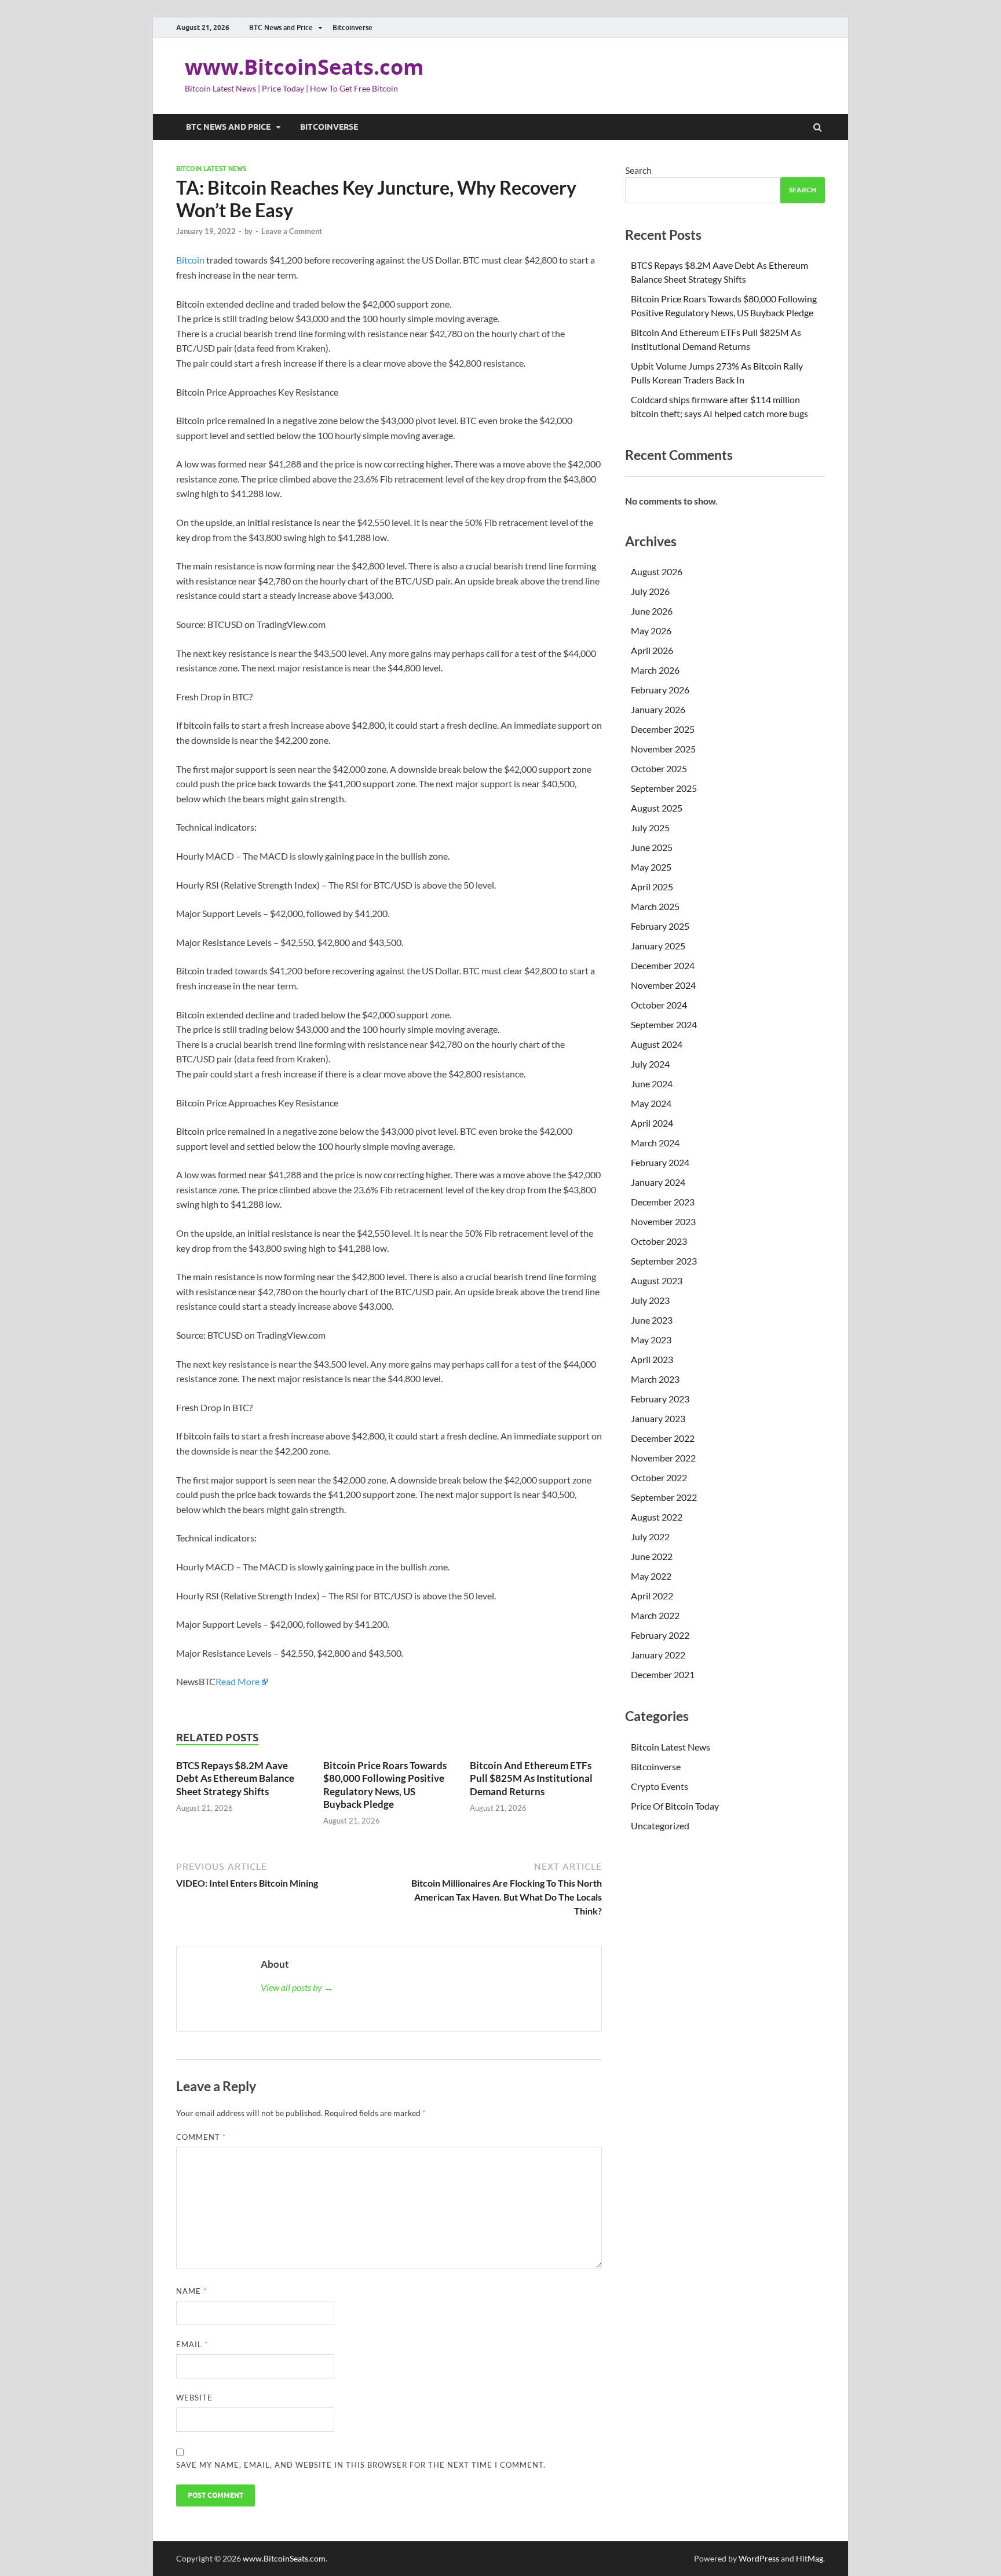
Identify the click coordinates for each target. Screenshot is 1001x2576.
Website (194, 2398)
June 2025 (652, 847)
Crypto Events (660, 1786)
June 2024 (652, 1084)
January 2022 (658, 1655)
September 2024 (664, 1024)
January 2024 (658, 1182)
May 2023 (651, 1340)
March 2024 (655, 1143)
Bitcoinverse (352, 28)
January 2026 (658, 709)
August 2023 (657, 1280)
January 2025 (658, 946)
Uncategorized (660, 1826)
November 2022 (663, 1458)
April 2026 (652, 650)
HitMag (810, 2558)
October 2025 (659, 768)
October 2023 (659, 1241)
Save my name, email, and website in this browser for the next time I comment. (361, 2465)
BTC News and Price (281, 28)
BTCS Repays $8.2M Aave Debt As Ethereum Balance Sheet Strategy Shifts (235, 1778)
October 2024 (659, 1005)
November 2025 (663, 749)
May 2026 (651, 631)
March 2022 (655, 1615)
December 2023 (663, 1202)
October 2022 (659, 1477)
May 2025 (651, 867)
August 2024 (657, 1044)
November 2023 (663, 1221)
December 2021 (663, 1674)
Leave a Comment (292, 231)
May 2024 (651, 1103)
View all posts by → (297, 1987)
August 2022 (657, 1517)
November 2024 (663, 985)
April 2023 (652, 1359)
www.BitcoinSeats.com (304, 67)
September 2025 (664, 788)
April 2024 (652, 1123)
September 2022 (664, 1497)
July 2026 (650, 591)
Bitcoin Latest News (211, 169)
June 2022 (652, 1556)
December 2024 (663, 965)
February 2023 (660, 1399)
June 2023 (652, 1320)
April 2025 (652, 887)
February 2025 (660, 926)
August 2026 (657, 571)
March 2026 (655, 670)
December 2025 (663, 729)
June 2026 (652, 611)
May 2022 (651, 1576)
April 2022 (652, 1596)
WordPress (759, 2558)
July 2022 (650, 1537)
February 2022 (660, 1635)
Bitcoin (190, 260)
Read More (238, 1681)
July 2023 (650, 1300)
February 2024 (660, 1162)
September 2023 (664, 1261)
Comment (201, 2137)
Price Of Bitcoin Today (675, 1806)
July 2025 (650, 827)
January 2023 (658, 1418)
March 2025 (655, 906)
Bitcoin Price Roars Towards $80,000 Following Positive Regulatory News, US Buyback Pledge (385, 1784)
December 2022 (663, 1438)
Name (191, 2291)
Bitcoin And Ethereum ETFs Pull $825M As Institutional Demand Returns (531, 1778)
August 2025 (657, 808)
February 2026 (660, 690)
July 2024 (650, 1064)
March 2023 (655, 1379)
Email (192, 2344)
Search (638, 170)
